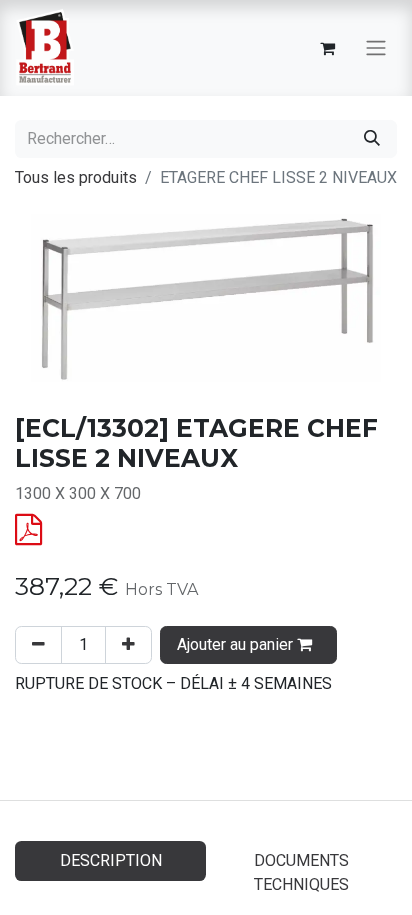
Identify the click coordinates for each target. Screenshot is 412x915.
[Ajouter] (128, 645)
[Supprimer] (38, 645)
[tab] (301, 873)
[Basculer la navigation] (376, 48)
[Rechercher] (372, 139)
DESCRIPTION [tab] (111, 860)
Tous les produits (76, 177)
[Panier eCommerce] (327, 48)
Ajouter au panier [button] (237, 644)
